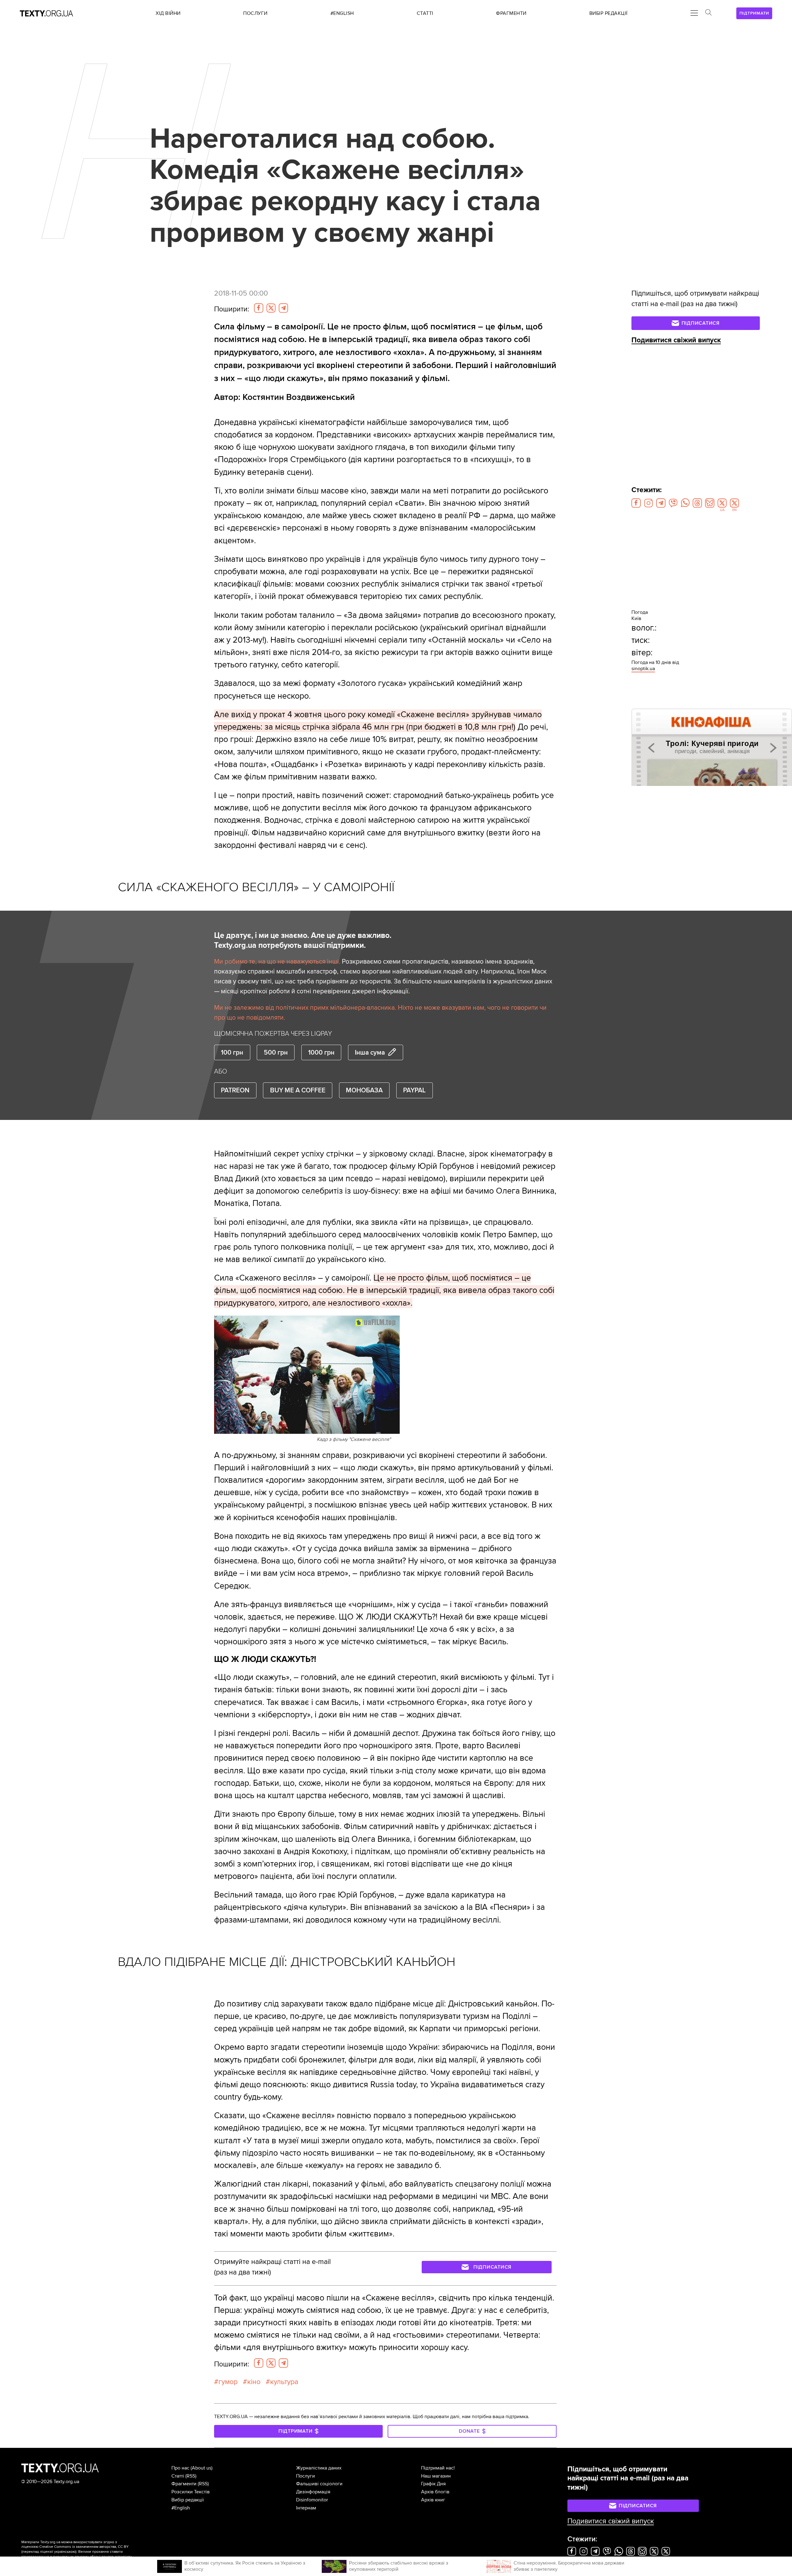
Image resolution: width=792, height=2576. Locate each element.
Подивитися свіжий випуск (676, 340)
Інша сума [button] (370, 1052)
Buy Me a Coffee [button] (298, 1090)
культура (284, 2382)
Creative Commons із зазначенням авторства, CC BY (84, 2547)
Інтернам (306, 2508)
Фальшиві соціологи (319, 2484)
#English (181, 2508)
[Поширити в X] (271, 308)
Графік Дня (433, 2484)
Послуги (306, 2476)
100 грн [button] (232, 1052)
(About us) (202, 2468)
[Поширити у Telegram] (283, 308)
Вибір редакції (188, 2500)
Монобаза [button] (364, 1090)
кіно (254, 2382)
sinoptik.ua (643, 669)
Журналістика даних (319, 2468)
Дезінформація (313, 2492)
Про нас (180, 2468)
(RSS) (191, 2476)
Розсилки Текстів (191, 2492)
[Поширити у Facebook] (259, 308)
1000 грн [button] (321, 1052)
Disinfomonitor (312, 2500)
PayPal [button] (414, 1090)
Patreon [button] (235, 1090)
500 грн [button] (276, 1052)
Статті (178, 2476)
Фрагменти (184, 2484)
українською (65, 2552)
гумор (228, 2382)
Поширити (232, 309)
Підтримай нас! (438, 2468)
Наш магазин (436, 2476)
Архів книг (433, 2500)
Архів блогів (435, 2492)
